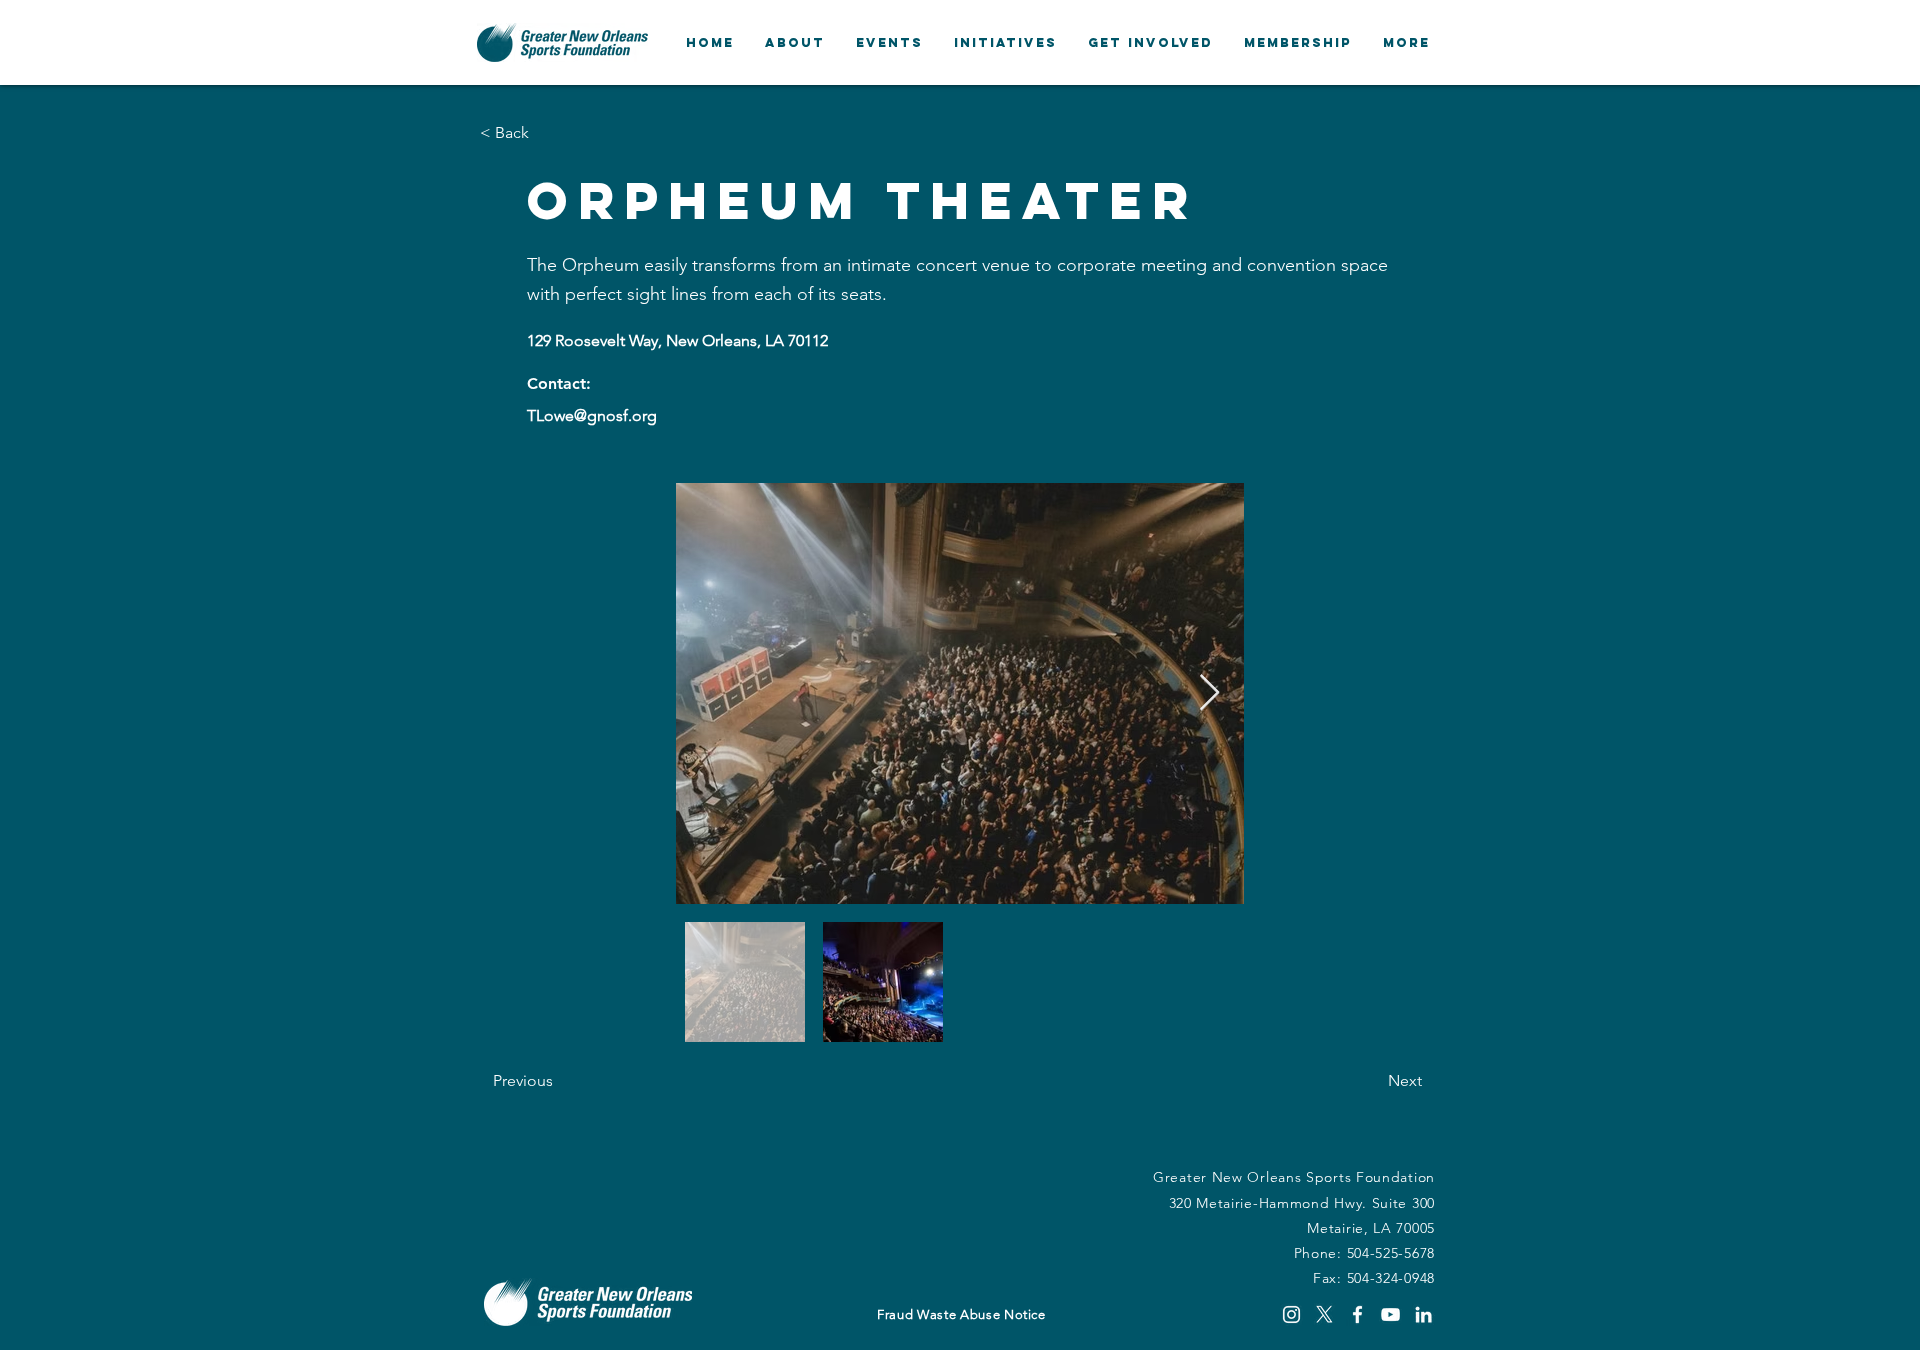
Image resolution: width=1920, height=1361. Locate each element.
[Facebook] (1357, 1314)
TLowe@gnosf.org (592, 415)
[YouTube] (1390, 1314)
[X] (1324, 1314)
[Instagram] (1291, 1314)
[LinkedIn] (1423, 1314)
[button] (794, 42)
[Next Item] (1209, 693)
